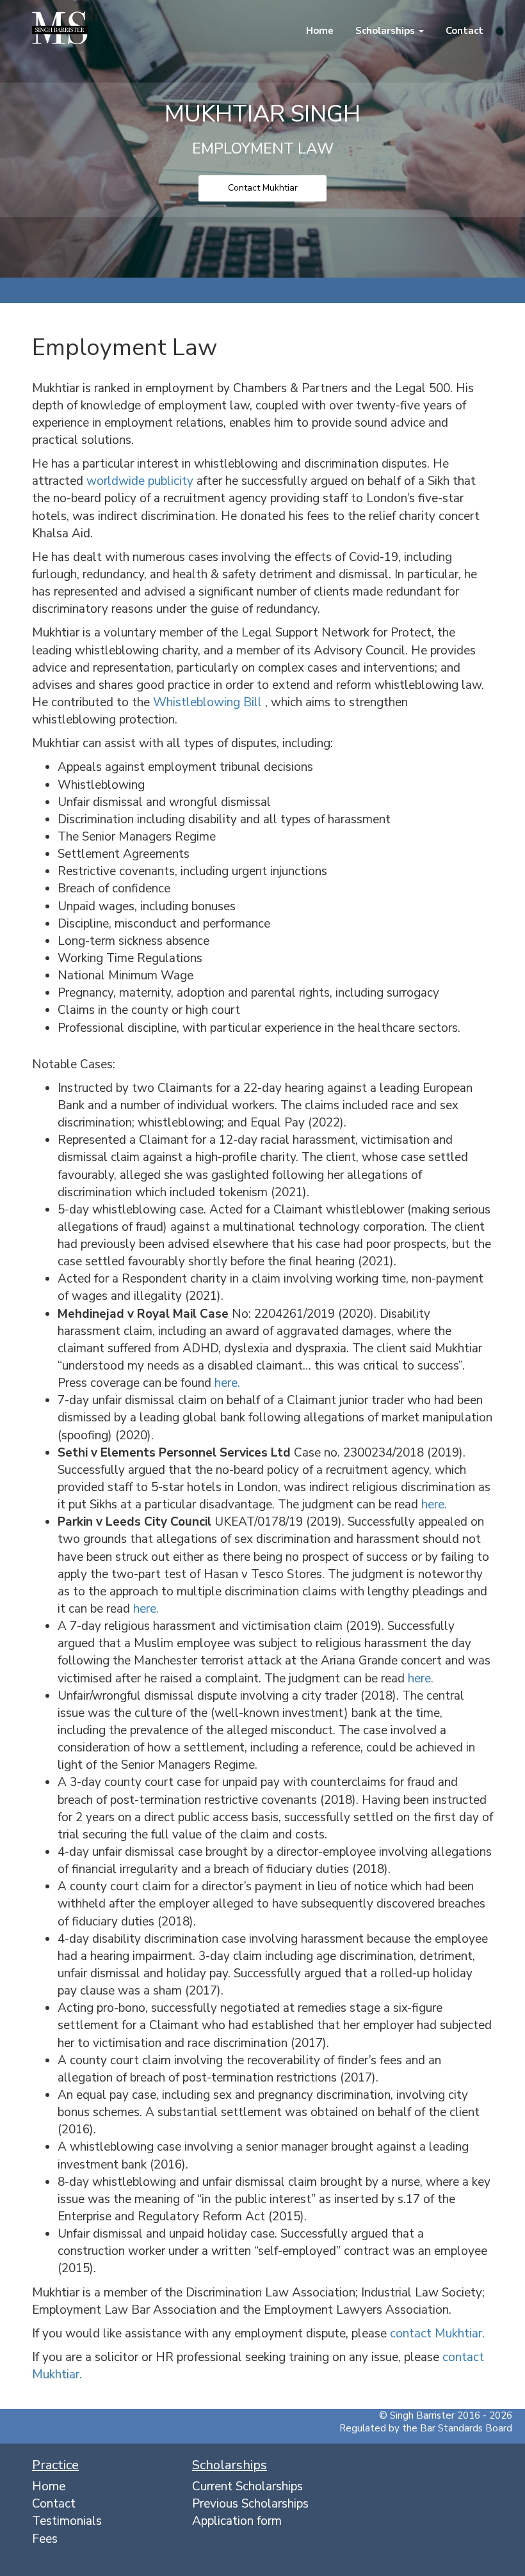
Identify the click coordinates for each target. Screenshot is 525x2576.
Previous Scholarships (250, 2504)
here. (227, 1383)
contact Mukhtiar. (437, 2334)
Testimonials (67, 2521)
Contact (463, 31)
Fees (45, 2539)
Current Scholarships (247, 2486)
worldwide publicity (141, 481)
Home (319, 31)
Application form (237, 2521)
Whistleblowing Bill (209, 702)
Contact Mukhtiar (263, 188)
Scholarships (385, 31)
